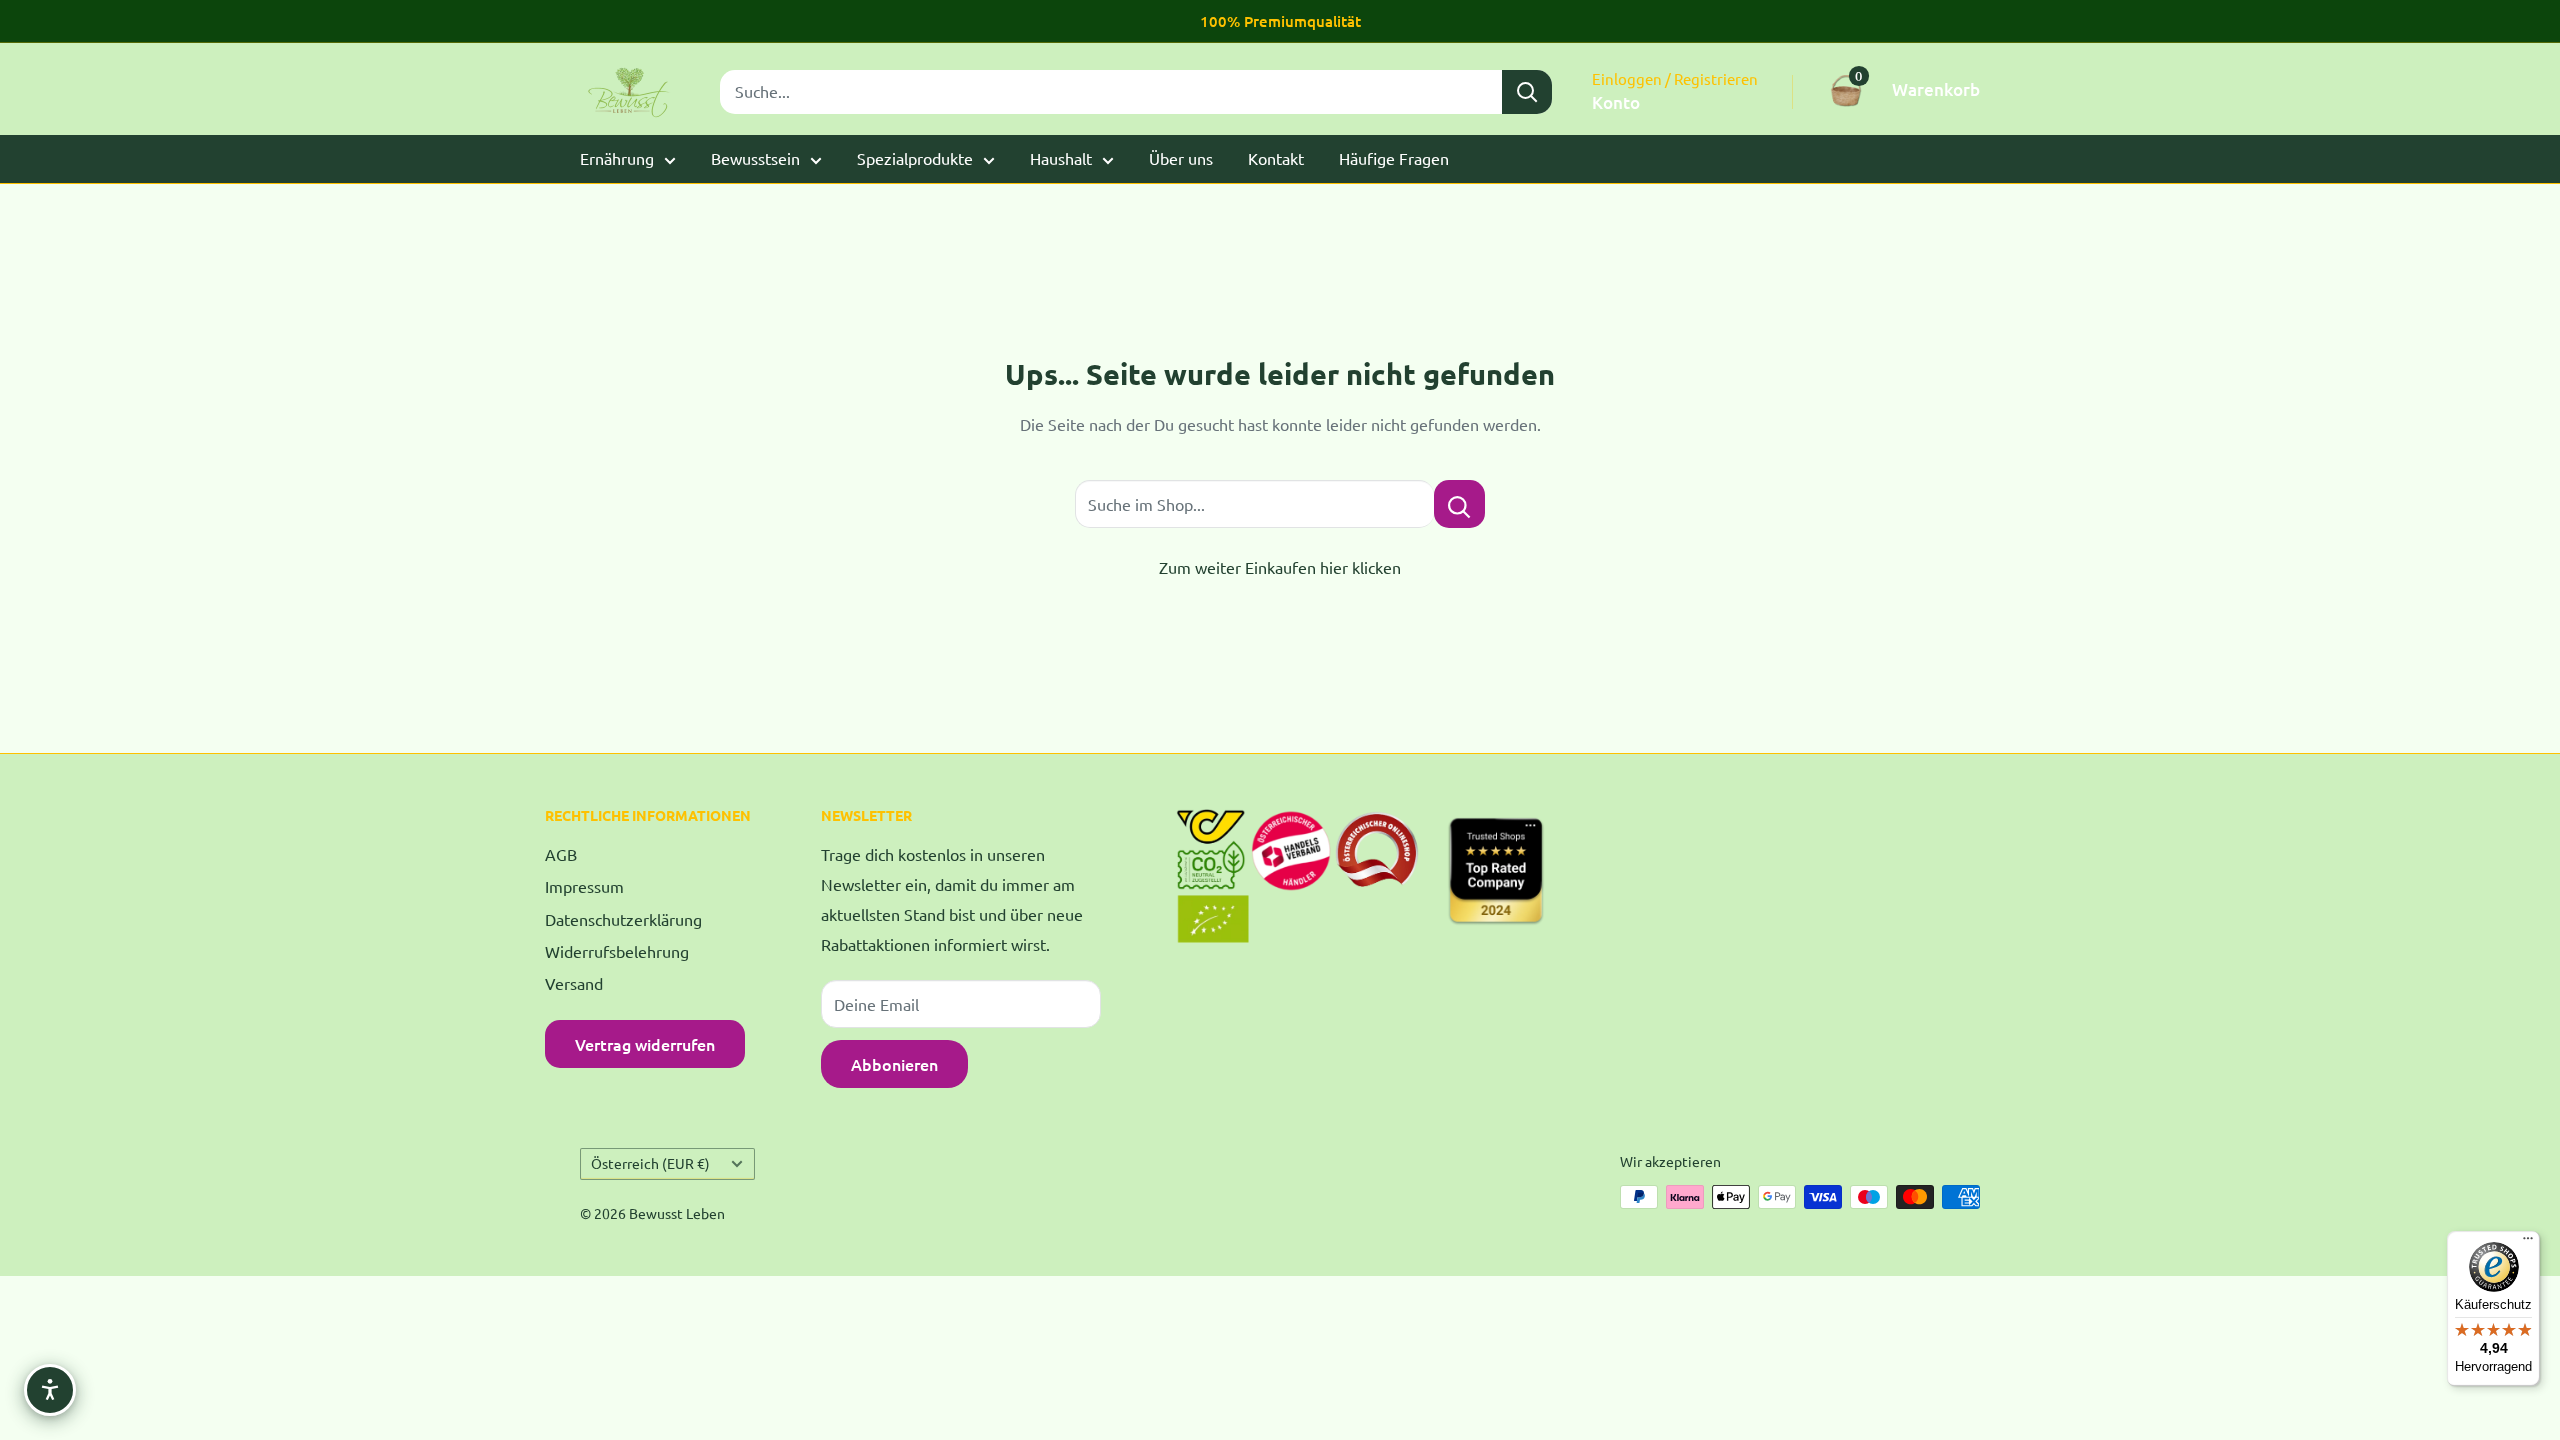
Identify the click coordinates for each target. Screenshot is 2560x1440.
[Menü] (2528, 1243)
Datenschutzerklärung (623, 919)
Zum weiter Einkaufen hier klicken (1280, 567)
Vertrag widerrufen (645, 1044)
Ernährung (617, 158)
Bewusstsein (755, 158)
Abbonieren (894, 1064)
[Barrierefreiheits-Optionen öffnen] (50, 1390)
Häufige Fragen (1394, 158)
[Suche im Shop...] (1459, 504)
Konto (1616, 102)
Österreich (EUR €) (650, 1163)
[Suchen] (1527, 92)
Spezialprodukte (915, 158)
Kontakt (1276, 158)
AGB (561, 854)
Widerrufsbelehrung (617, 951)
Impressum (584, 886)
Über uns (1181, 158)
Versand (574, 983)
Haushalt (1061, 158)
